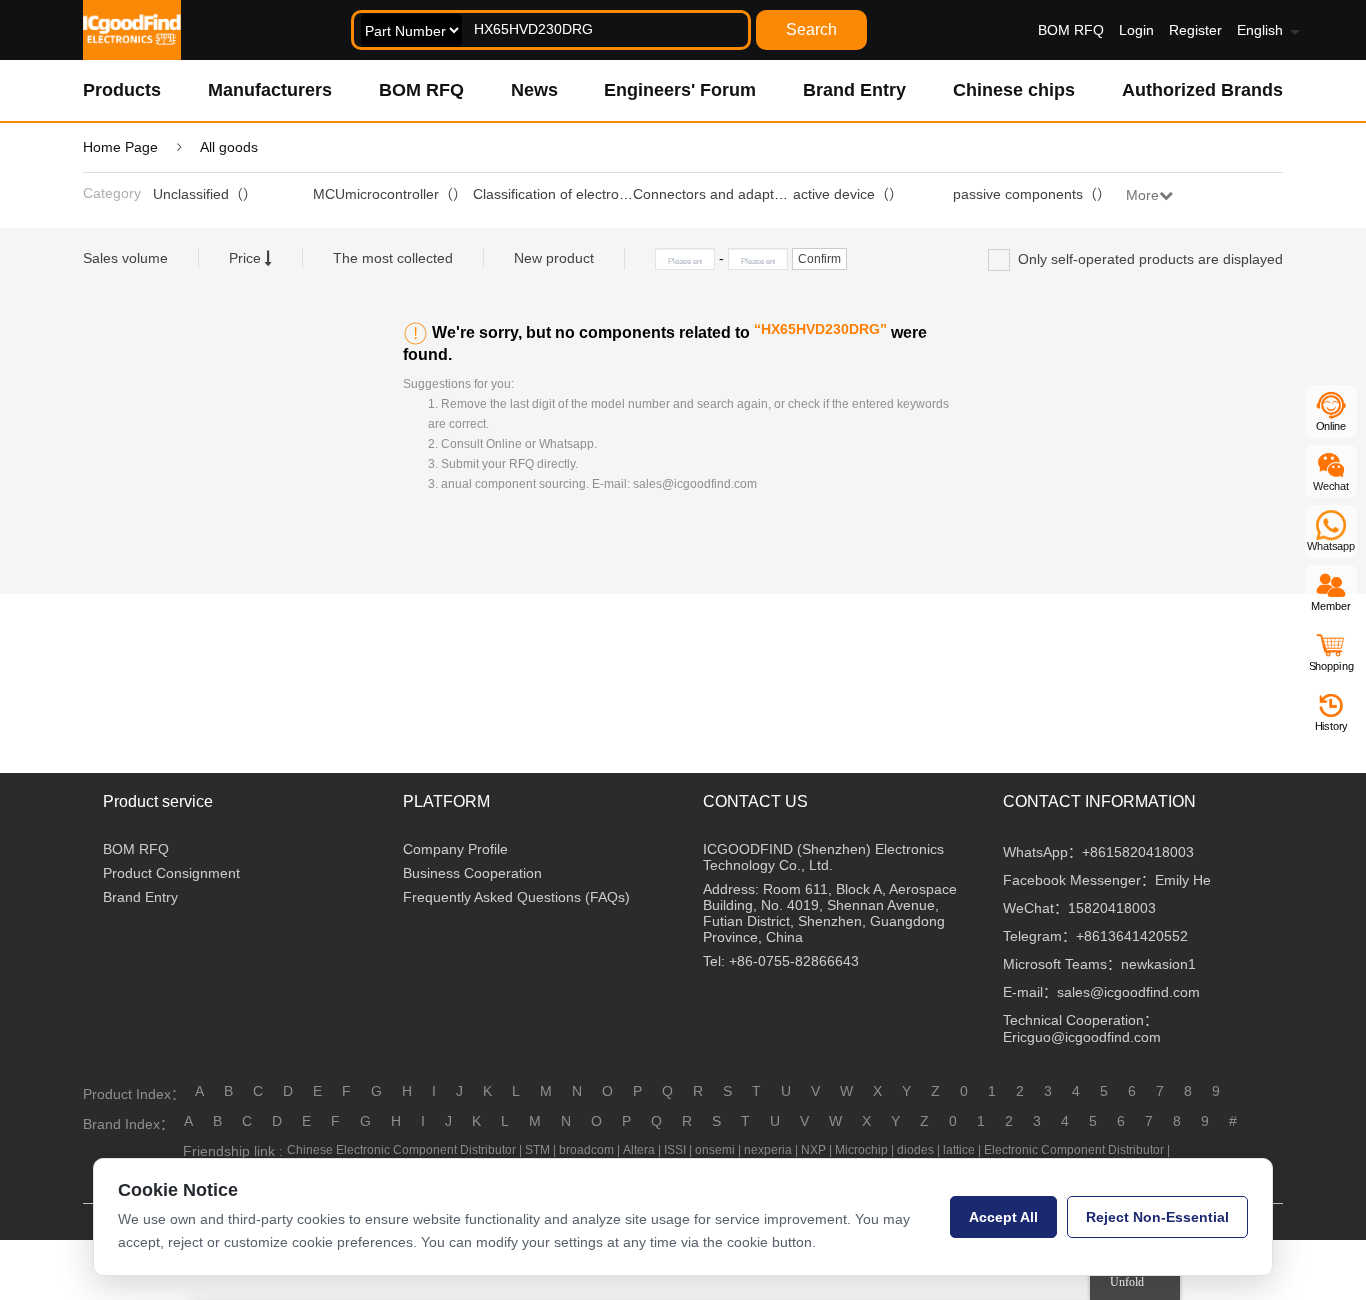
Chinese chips (1014, 90)
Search (811, 29)
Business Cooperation (472, 873)
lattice (959, 1150)
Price (247, 258)
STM (537, 1150)
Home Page (120, 147)
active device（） (848, 194)
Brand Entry (854, 90)
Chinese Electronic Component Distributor (401, 1150)
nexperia (768, 1150)
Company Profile (455, 849)
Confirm (819, 259)
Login (1136, 30)
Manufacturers (270, 90)
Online (1331, 426)
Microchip (861, 1150)
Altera (639, 1150)
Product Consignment (171, 873)
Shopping (1331, 666)
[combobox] (551, 30)
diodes (915, 1150)
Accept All (1003, 1217)
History (1331, 726)
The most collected (393, 258)
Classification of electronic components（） (610, 194)
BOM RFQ (1071, 30)
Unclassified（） (205, 194)
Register (1195, 30)
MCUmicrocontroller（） (390, 194)
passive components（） (1032, 194)
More (1142, 195)
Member (1331, 606)
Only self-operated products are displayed (1146, 259)
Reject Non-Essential (1157, 1217)
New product (554, 258)
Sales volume (125, 258)
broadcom (586, 1150)
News (534, 90)
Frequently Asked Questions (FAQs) (516, 897)
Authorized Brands (1202, 90)
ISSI (675, 1150)
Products (122, 90)
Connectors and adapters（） (727, 194)
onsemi (715, 1150)
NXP (813, 1150)
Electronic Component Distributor (1074, 1150)
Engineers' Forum (680, 90)
